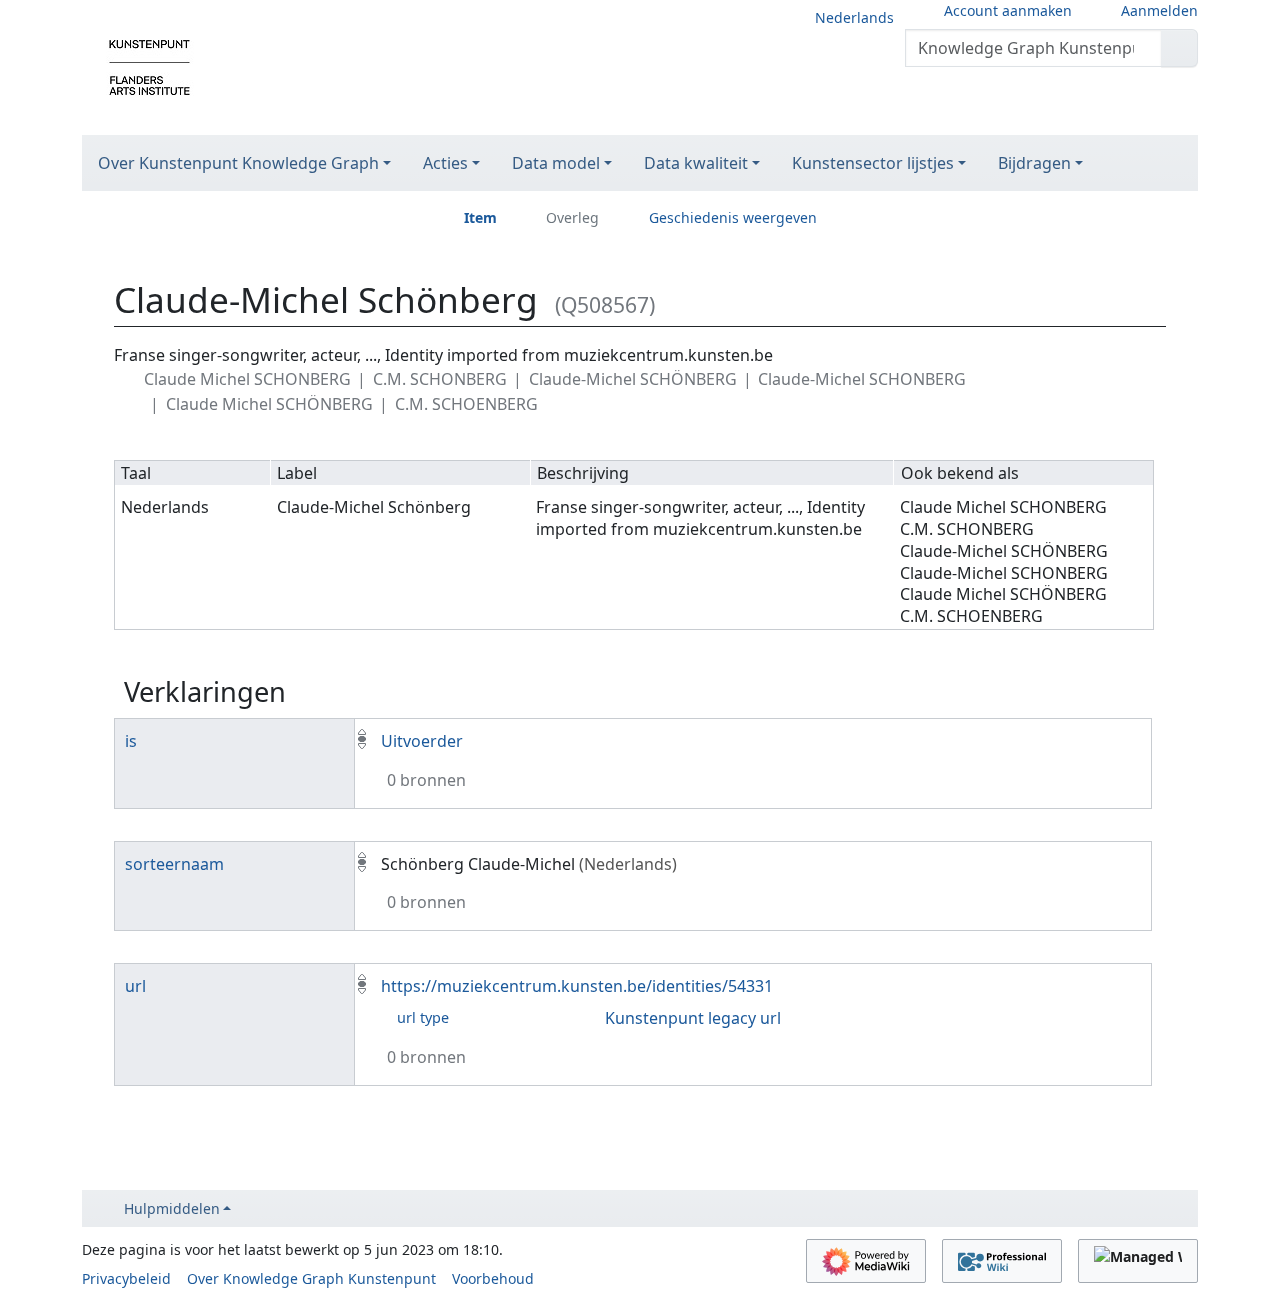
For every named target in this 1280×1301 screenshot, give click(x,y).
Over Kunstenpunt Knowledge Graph (238, 163)
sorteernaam (174, 864)
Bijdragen (1034, 163)
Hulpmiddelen (172, 1208)
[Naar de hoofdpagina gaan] (149, 66)
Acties (445, 163)
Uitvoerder (422, 741)
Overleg (572, 217)
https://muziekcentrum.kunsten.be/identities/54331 (577, 986)
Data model (556, 163)
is (131, 741)
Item (480, 217)
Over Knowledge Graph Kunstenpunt (311, 1278)
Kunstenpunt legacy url (693, 1018)
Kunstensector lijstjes (873, 163)
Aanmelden (1159, 10)
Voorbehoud (493, 1278)
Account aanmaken (1008, 10)
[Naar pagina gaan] (1179, 48)
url (135, 986)
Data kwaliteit (696, 163)
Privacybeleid (126, 1278)
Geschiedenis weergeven (733, 217)
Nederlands (854, 17)
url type (423, 1017)
